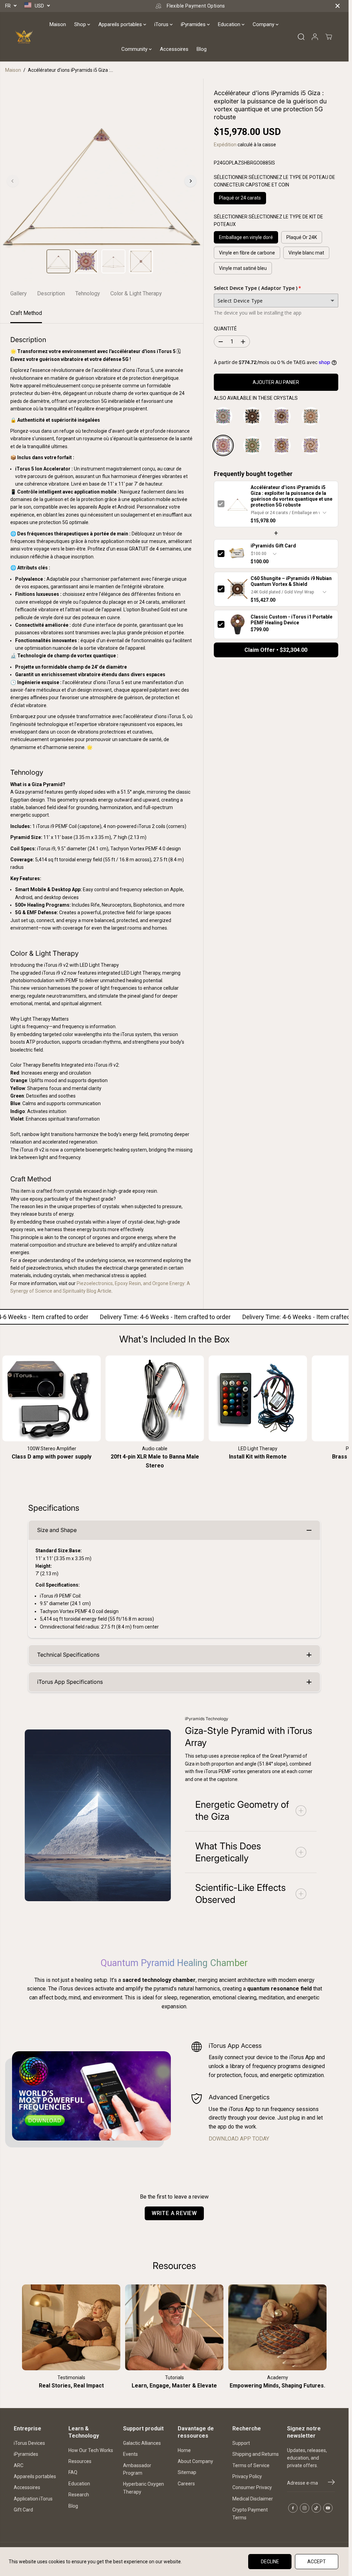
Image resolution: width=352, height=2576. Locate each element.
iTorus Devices (29, 2443)
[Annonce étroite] (338, 6)
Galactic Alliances (142, 2443)
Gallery (19, 293)
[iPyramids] (24, 37)
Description (51, 293)
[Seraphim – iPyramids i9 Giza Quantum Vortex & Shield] (313, 419)
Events (130, 2454)
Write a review (174, 2213)
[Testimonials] (71, 2327)
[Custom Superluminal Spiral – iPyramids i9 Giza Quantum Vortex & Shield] (284, 419)
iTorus (162, 24)
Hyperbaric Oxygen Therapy (144, 2488)
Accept (317, 2562)
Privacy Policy (247, 2476)
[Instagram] (305, 2508)
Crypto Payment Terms (250, 2513)
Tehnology (88, 293)
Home (184, 2450)
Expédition (225, 145)
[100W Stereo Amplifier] (52, 1398)
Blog (202, 49)
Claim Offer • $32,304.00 (276, 650)
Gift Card (23, 2510)
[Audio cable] (155, 1398)
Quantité (225, 329)
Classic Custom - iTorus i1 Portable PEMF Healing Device (291, 620)
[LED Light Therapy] (258, 1398)
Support (241, 2443)
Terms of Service (251, 2465)
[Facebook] (293, 2508)
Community (135, 49)
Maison (58, 24)
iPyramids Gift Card (273, 546)
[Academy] (277, 2327)
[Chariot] (329, 37)
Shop (81, 24)
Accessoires (174, 49)
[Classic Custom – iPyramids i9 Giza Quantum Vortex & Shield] (284, 448)
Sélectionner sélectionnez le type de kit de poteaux (268, 220)
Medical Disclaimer (253, 2499)
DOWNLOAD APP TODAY (239, 2139)
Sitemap (187, 2472)
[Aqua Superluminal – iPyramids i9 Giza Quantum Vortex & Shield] (226, 419)
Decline (270, 2562)
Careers (186, 2484)
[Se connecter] (315, 37)
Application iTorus (33, 2499)
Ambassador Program (137, 2469)
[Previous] (13, 181)
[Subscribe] (331, 2483)
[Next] (190, 181)
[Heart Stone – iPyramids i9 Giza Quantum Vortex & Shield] (255, 448)
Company (264, 24)
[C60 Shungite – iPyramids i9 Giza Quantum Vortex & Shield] (255, 419)
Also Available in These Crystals (256, 398)
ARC (19, 2465)
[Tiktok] (316, 2508)
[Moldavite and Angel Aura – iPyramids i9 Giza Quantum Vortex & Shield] (313, 448)
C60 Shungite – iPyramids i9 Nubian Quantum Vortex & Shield (291, 581)
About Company (195, 2461)
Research (79, 2495)
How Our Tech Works (91, 2450)
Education (230, 24)
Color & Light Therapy (136, 293)
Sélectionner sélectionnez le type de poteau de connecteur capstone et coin (274, 181)
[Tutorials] (174, 2327)
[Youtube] (328, 2508)
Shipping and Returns (256, 2454)
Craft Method (26, 313)
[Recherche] (301, 37)
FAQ (73, 2472)
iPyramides (194, 24)
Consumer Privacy (252, 2487)
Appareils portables (121, 24)
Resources (80, 2461)
